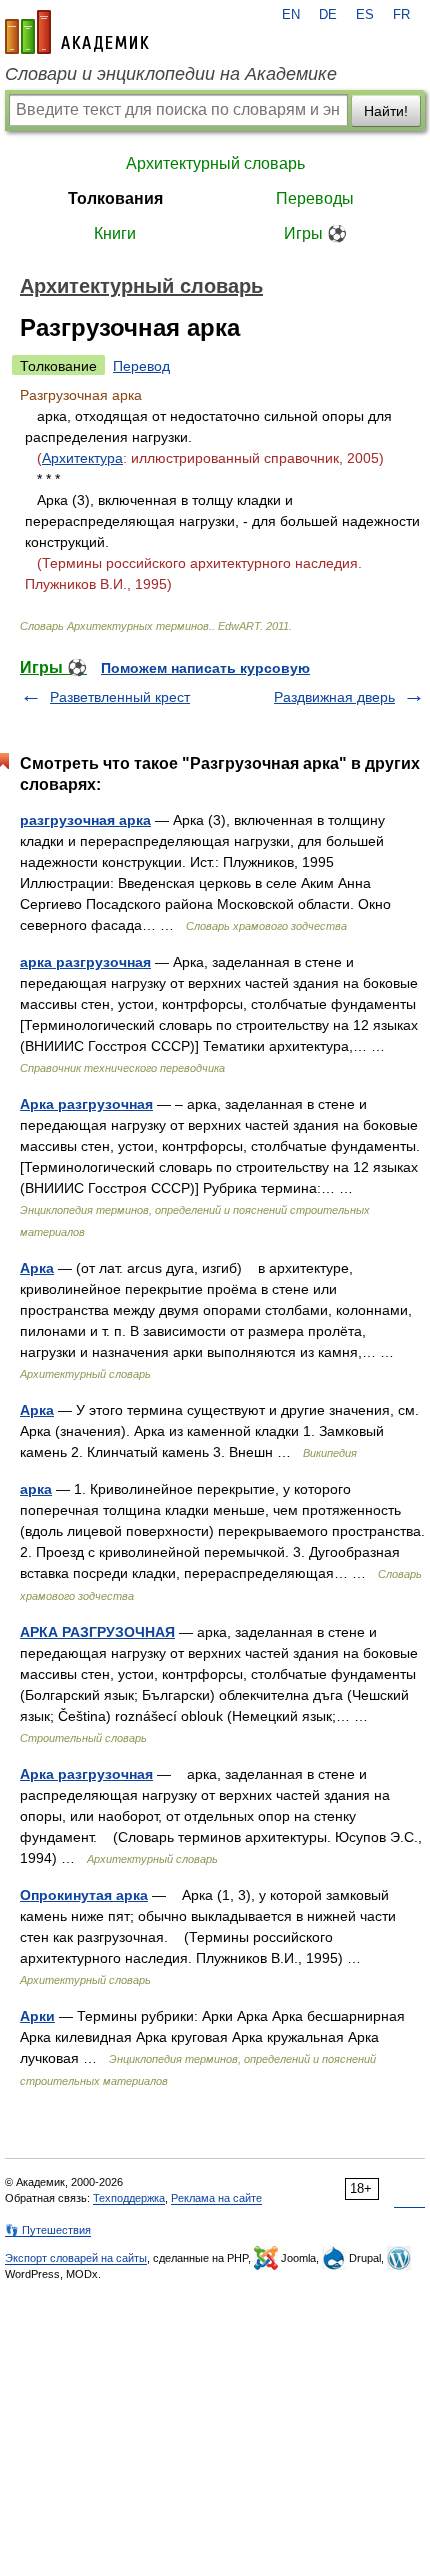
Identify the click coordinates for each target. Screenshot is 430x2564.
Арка (37, 1268)
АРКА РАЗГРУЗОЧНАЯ (97, 1632)
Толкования (115, 198)
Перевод (141, 366)
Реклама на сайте (216, 2198)
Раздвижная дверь (334, 697)
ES (365, 15)
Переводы (315, 198)
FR (401, 15)
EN (291, 15)
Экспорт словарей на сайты (76, 2258)
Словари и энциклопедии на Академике (171, 74)
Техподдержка (129, 2198)
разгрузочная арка (85, 820)
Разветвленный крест (120, 697)
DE (328, 15)
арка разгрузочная (85, 962)
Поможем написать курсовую (205, 668)
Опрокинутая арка (84, 1895)
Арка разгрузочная (86, 1104)
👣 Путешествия (48, 2230)
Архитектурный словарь (215, 163)
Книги (115, 233)
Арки (37, 2016)
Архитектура (82, 458)
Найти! (386, 111)
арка (36, 1489)
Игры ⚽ (315, 233)
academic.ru (77, 32)
